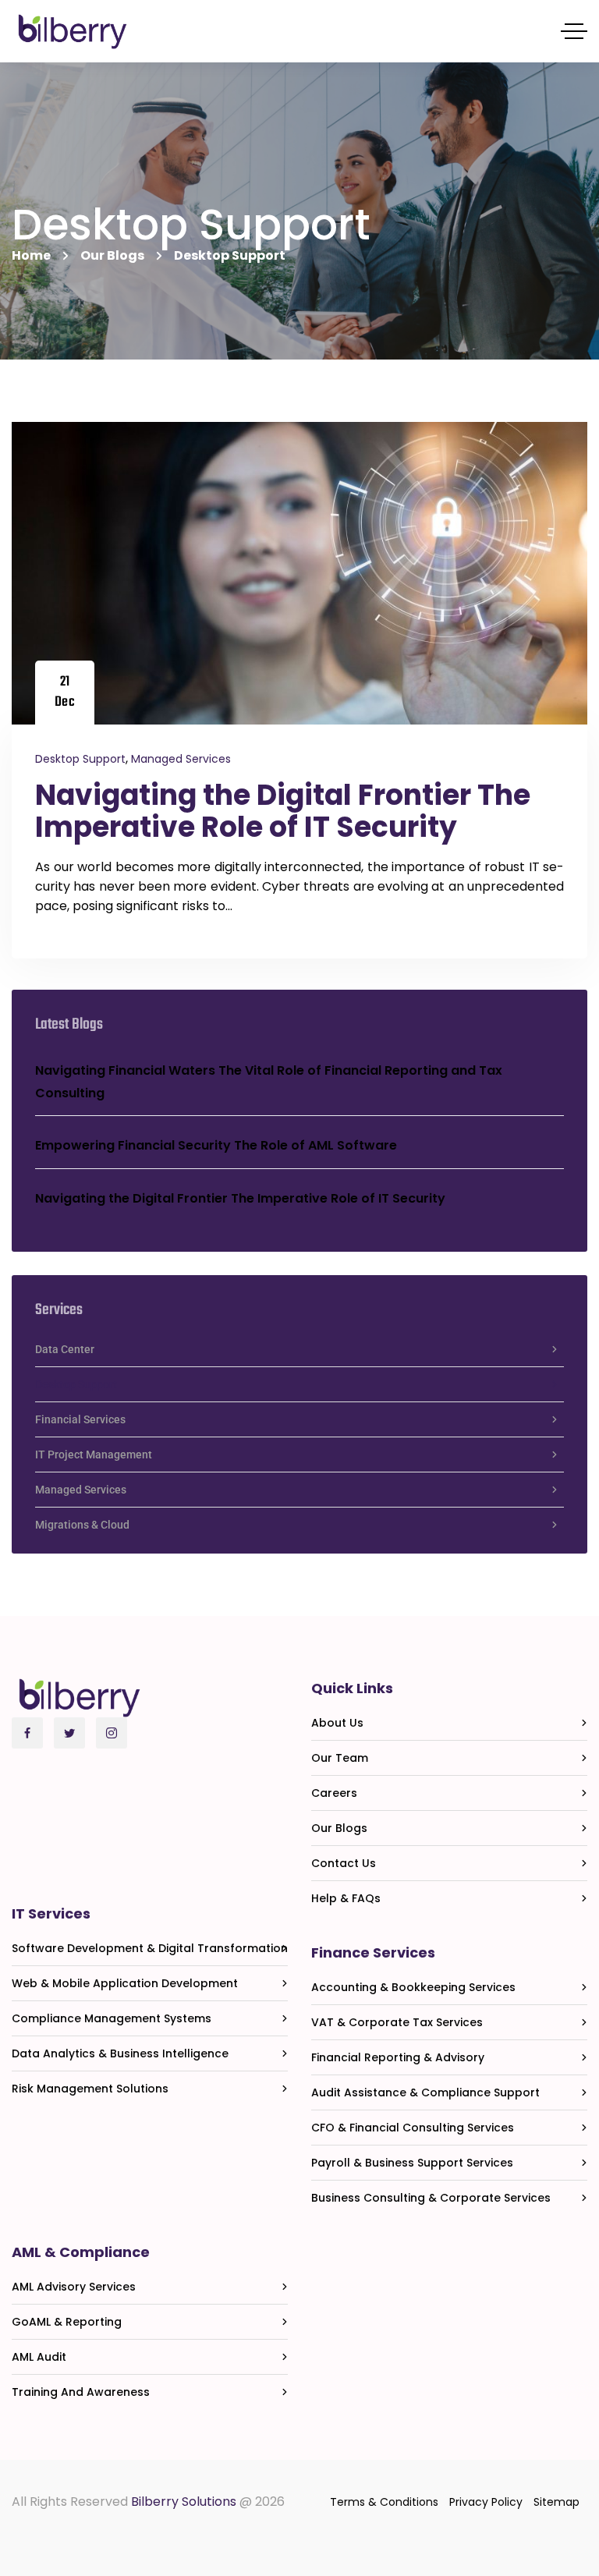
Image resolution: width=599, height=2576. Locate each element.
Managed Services (181, 759)
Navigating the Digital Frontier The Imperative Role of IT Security (283, 811)
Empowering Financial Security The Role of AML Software (216, 1145)
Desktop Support (80, 759)
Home (31, 255)
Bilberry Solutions (184, 2502)
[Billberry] (73, 32)
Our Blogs (112, 255)
